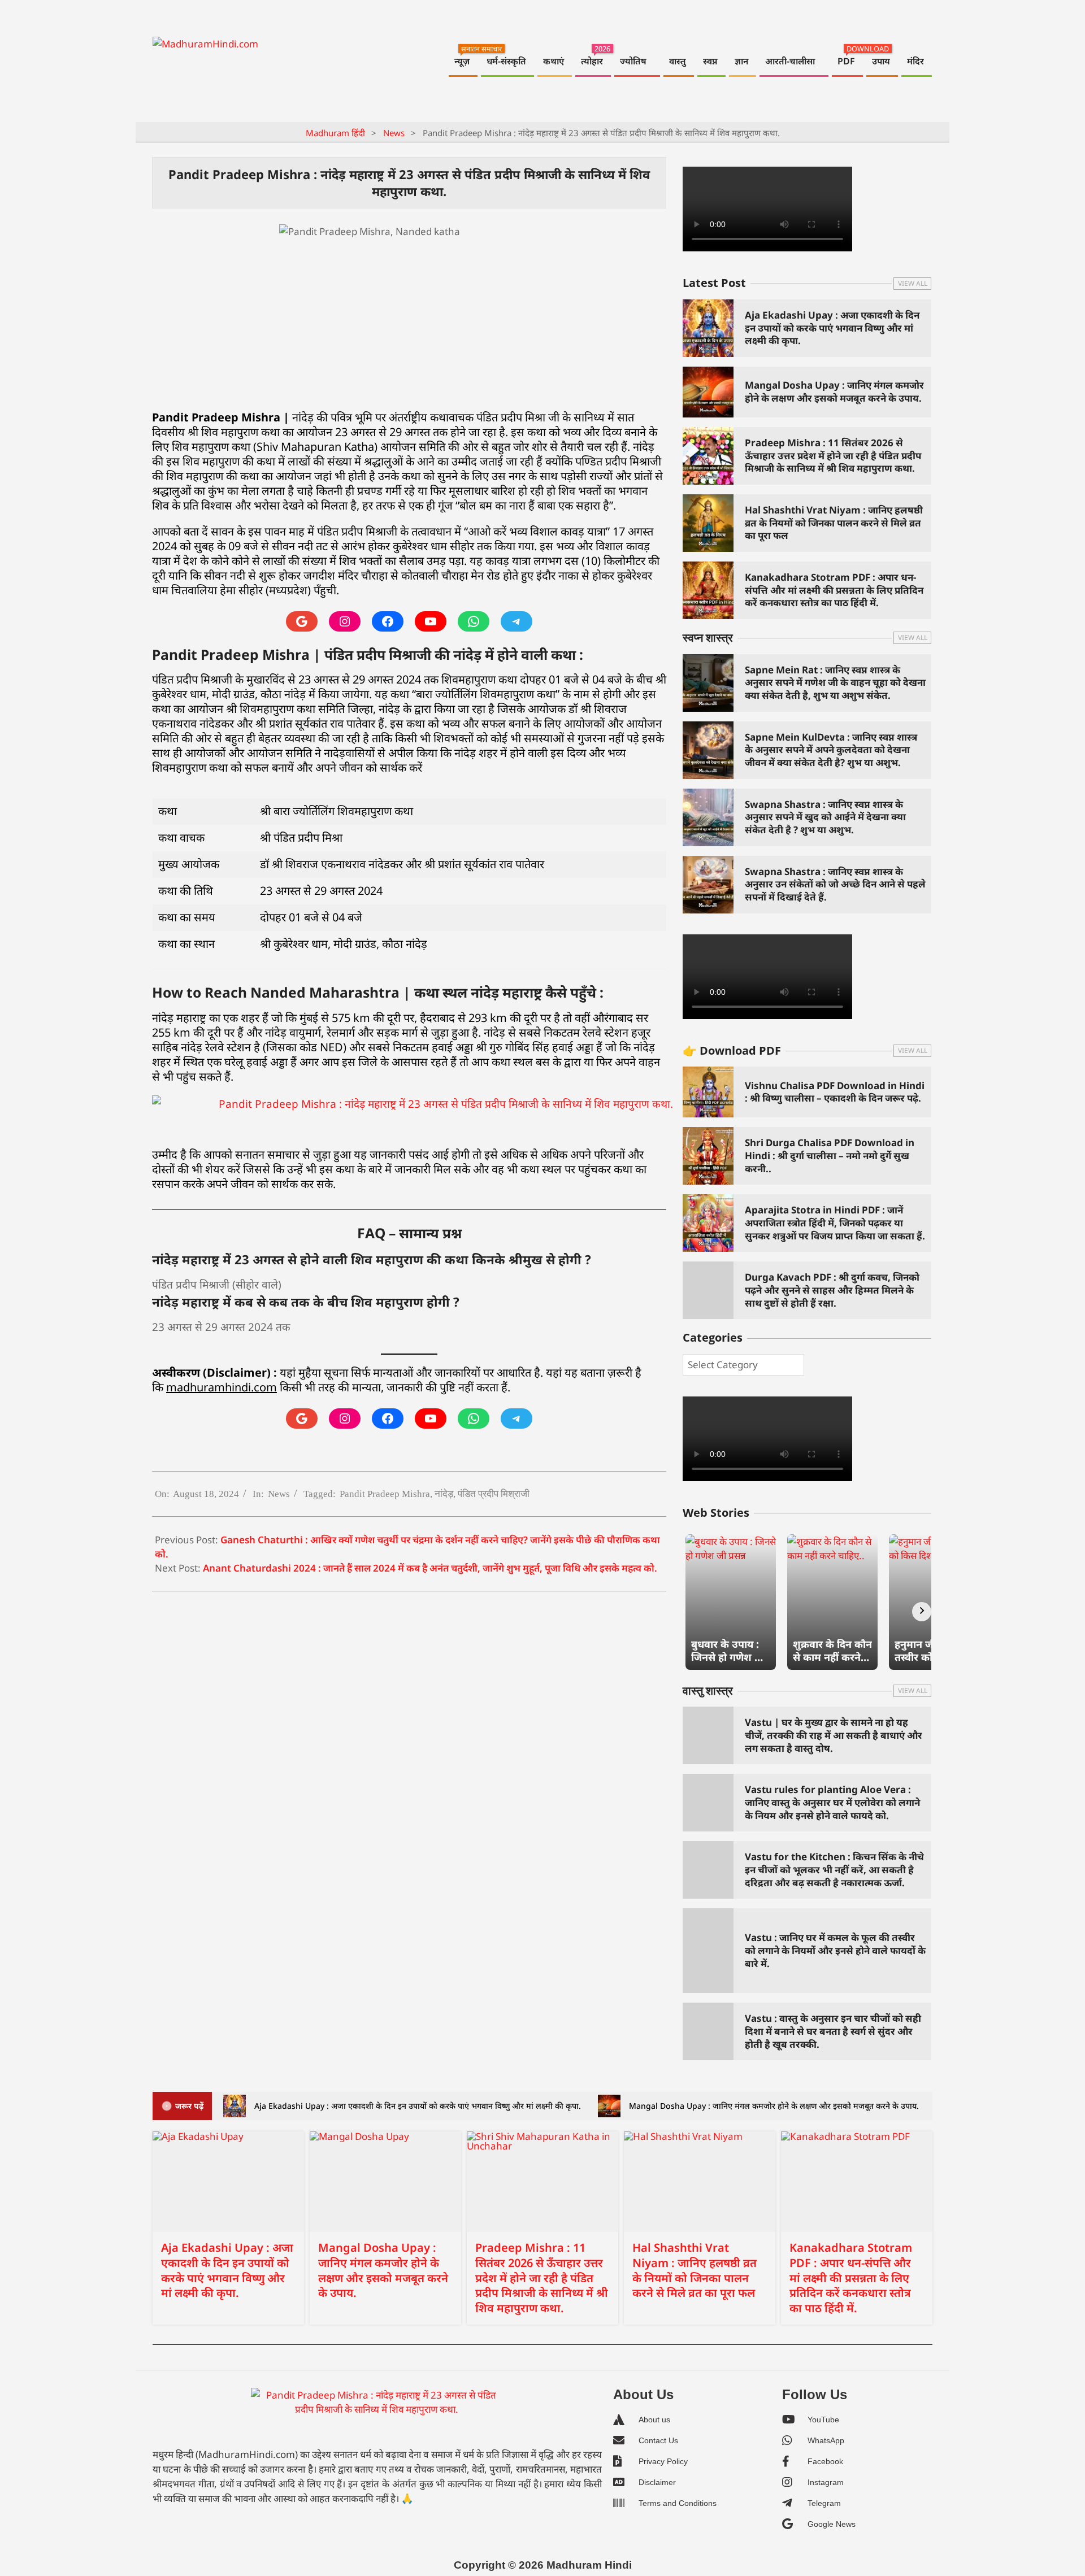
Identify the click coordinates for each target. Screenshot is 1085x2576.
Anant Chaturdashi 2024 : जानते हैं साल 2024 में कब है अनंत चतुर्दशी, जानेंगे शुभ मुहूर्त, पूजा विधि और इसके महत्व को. (430, 1568)
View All (913, 283)
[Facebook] (388, 621)
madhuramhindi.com (222, 1387)
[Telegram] (517, 621)
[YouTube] (431, 621)
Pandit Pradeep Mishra (385, 1494)
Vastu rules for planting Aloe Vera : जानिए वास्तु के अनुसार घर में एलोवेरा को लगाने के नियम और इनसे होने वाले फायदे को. (832, 1802)
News (279, 1494)
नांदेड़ (444, 1494)
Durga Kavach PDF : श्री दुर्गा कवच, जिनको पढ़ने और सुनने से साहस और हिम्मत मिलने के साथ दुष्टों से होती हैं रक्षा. (832, 1290)
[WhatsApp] (474, 621)
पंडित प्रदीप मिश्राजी (494, 1494)
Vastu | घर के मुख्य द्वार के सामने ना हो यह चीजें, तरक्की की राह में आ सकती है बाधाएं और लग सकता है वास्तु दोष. (834, 1735)
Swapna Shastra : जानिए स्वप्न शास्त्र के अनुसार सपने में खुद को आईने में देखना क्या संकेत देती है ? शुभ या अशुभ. (825, 817)
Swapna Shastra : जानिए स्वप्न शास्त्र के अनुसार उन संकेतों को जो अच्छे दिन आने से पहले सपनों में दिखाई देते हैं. (835, 884)
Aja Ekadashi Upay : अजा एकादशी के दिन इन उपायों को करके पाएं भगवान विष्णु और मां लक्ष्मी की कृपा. (832, 328)
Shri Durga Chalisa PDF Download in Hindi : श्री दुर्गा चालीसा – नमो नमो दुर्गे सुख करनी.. (830, 1155)
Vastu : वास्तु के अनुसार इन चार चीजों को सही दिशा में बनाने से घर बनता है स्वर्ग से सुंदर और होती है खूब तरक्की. (833, 2031)
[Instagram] (345, 621)
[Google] (302, 621)
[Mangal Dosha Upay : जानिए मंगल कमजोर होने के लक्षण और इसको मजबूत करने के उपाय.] (385, 2182)
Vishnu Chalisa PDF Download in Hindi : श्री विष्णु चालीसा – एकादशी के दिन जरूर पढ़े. (835, 1092)
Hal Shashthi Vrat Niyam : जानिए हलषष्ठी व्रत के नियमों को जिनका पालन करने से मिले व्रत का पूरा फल (834, 523)
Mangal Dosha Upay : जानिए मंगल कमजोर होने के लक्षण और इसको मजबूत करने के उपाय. (834, 391)
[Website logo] (376, 2415)
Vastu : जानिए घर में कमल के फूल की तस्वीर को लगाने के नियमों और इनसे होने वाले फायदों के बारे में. (835, 1950)
